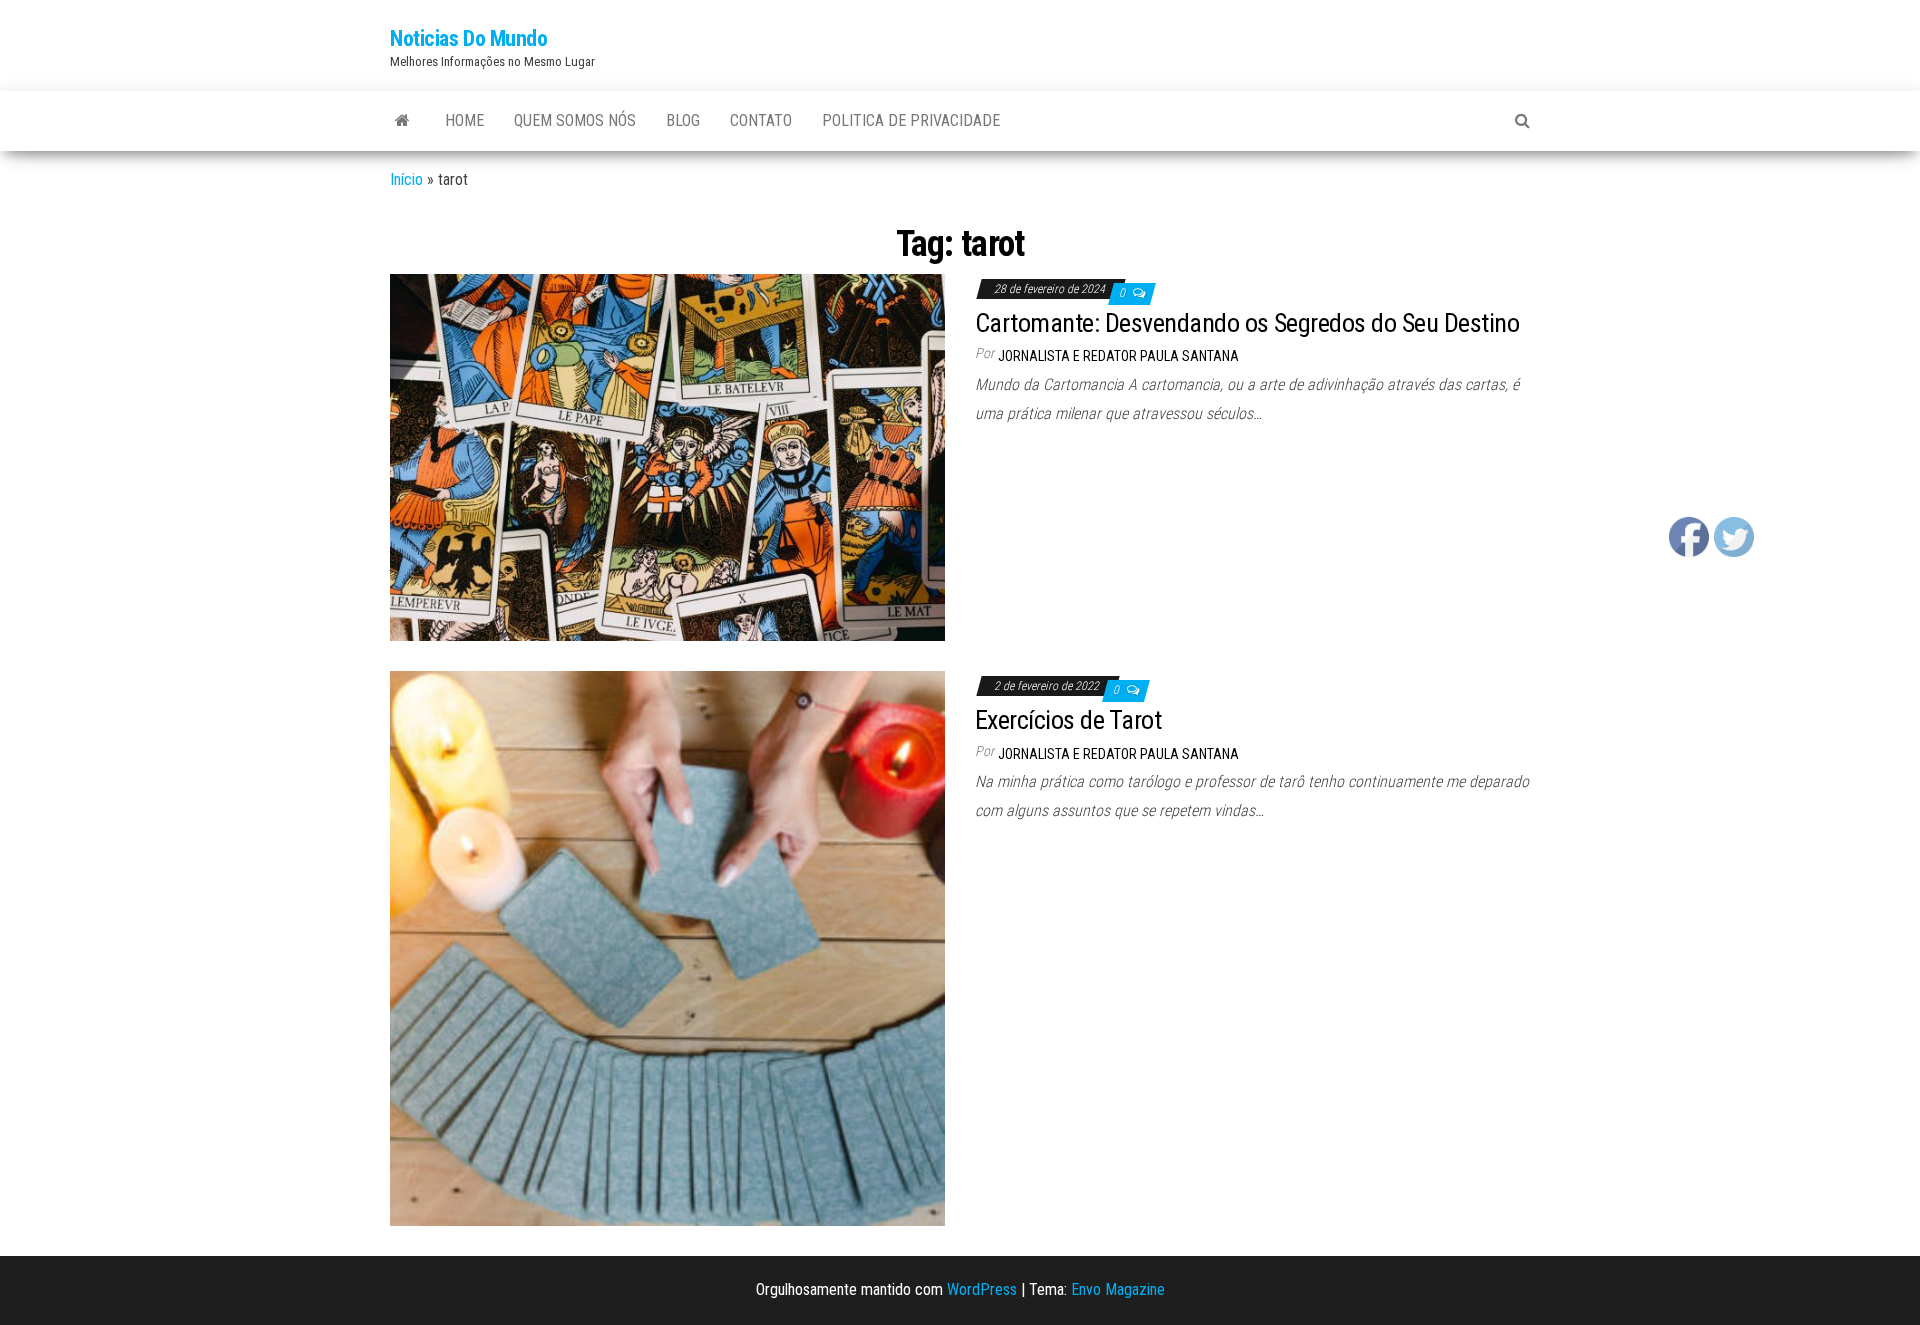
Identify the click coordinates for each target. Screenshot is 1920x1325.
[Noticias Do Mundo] (402, 121)
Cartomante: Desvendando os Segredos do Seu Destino (1247, 323)
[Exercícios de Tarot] (667, 947)
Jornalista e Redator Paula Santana (1118, 356)
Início (406, 179)
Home (464, 120)
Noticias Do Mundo (469, 38)
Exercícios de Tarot (1068, 720)
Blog (683, 120)
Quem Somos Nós (575, 120)
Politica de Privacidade (911, 120)
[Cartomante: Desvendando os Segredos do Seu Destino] (667, 456)
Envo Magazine (1118, 1289)
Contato (761, 120)
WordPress (982, 1289)
